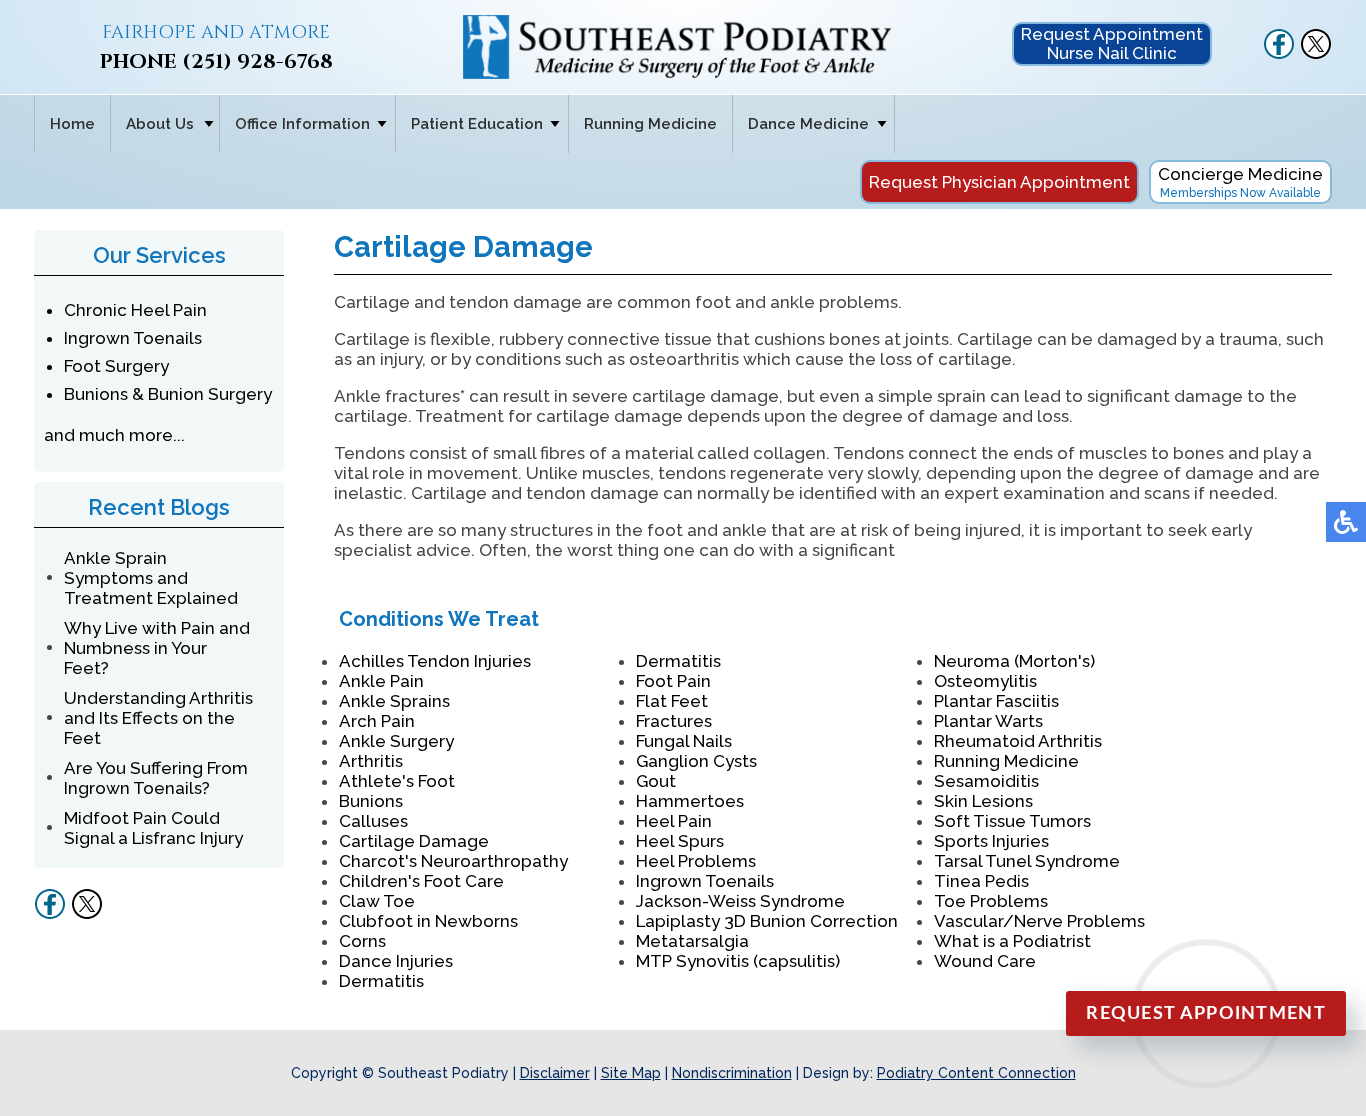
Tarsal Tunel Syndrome (1027, 861)
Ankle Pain (381, 681)
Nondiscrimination (732, 1073)
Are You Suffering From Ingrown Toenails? (156, 778)
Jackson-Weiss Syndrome (740, 901)
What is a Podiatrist (1012, 941)
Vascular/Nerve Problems (1039, 921)
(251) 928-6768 (257, 61)
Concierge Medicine (1240, 182)
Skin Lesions (983, 801)
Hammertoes (690, 801)
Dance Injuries (396, 961)
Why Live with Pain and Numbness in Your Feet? (157, 648)
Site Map (631, 1073)
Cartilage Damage (414, 841)
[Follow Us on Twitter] (1316, 54)
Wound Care (985, 961)
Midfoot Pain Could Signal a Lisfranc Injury (153, 828)
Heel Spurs (680, 841)
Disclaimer (555, 1073)
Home (72, 124)
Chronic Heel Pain (135, 310)
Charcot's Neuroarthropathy (453, 861)
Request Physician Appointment (999, 182)
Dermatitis (381, 981)
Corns (362, 941)
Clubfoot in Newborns (428, 921)
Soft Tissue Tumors (1012, 821)
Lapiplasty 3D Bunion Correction (767, 921)
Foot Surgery (116, 366)
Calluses (373, 821)
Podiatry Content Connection (976, 1073)
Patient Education (477, 124)
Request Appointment (1206, 1014)
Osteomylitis (985, 681)
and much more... (114, 435)
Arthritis (371, 761)
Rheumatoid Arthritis (1018, 741)
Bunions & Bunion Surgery (168, 394)
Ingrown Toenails (133, 338)
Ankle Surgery (396, 741)
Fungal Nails (684, 741)
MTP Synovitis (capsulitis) (738, 961)
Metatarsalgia (692, 941)
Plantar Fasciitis (996, 701)
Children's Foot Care (421, 881)
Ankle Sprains (394, 701)
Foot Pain (673, 681)
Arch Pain (377, 721)
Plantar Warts (988, 721)
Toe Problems (991, 901)
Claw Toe (377, 901)
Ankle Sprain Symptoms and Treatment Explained (151, 578)
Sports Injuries (991, 841)
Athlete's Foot (397, 781)
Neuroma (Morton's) (1014, 661)
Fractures (674, 721)
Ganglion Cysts (696, 761)
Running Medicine (650, 124)
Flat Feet (672, 701)
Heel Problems (696, 861)
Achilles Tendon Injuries (435, 661)
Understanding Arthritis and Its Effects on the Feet (158, 718)
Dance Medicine (808, 124)
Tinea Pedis (981, 881)
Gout (656, 781)
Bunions (371, 801)
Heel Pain (674, 821)
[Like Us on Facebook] (1279, 54)
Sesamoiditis (986, 781)
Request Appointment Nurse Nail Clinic (1112, 43)
